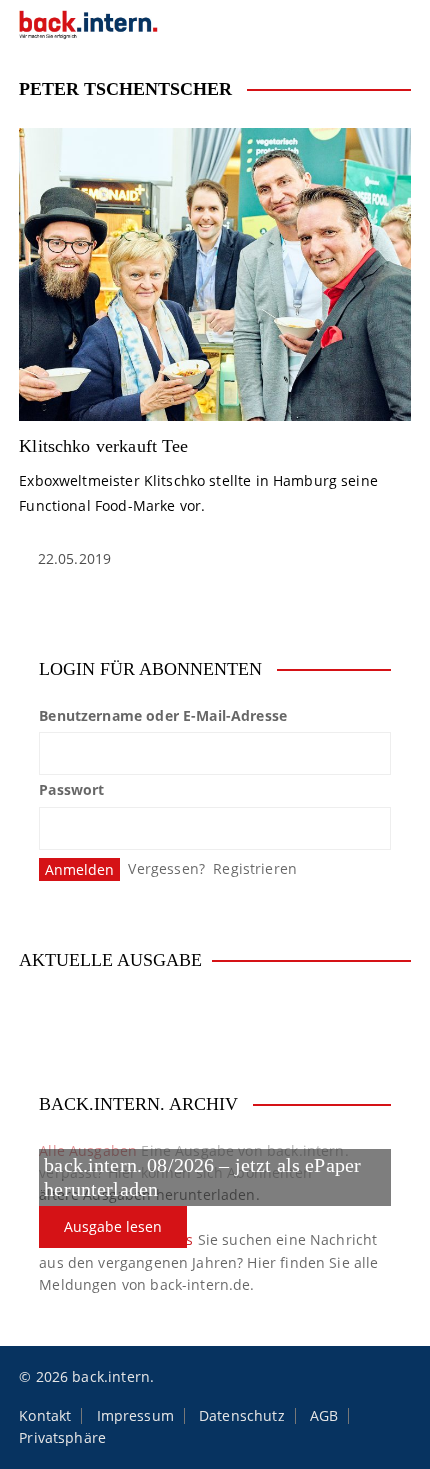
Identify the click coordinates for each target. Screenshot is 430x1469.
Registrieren (255, 868)
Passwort (71, 789)
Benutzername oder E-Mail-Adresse (163, 715)
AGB (324, 1416)
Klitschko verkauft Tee (103, 446)
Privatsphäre (62, 1438)
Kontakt (45, 1416)
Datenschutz (242, 1416)
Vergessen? (166, 868)
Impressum (135, 1416)
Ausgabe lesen (113, 1226)
